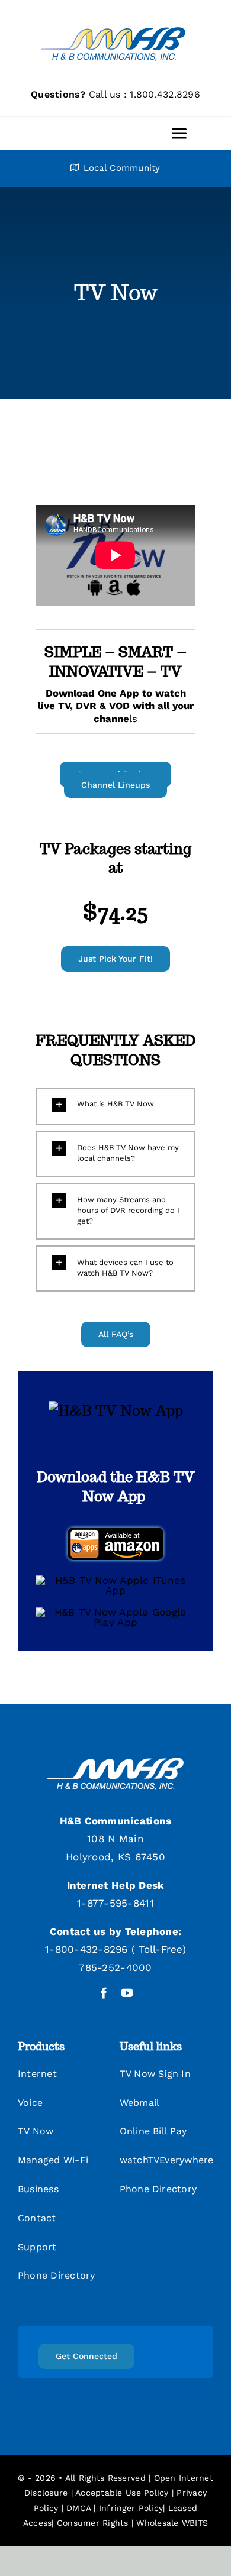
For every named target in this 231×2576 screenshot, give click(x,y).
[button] (115, 1105)
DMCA (78, 2508)
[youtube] (127, 1993)
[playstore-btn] (115, 1612)
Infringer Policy (131, 2508)
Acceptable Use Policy (122, 2493)
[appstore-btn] (115, 1580)
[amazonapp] (115, 1529)
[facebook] (104, 1993)
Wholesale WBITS (172, 2523)
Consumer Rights (93, 2523)
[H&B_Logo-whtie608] (115, 1762)
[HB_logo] (115, 22)
